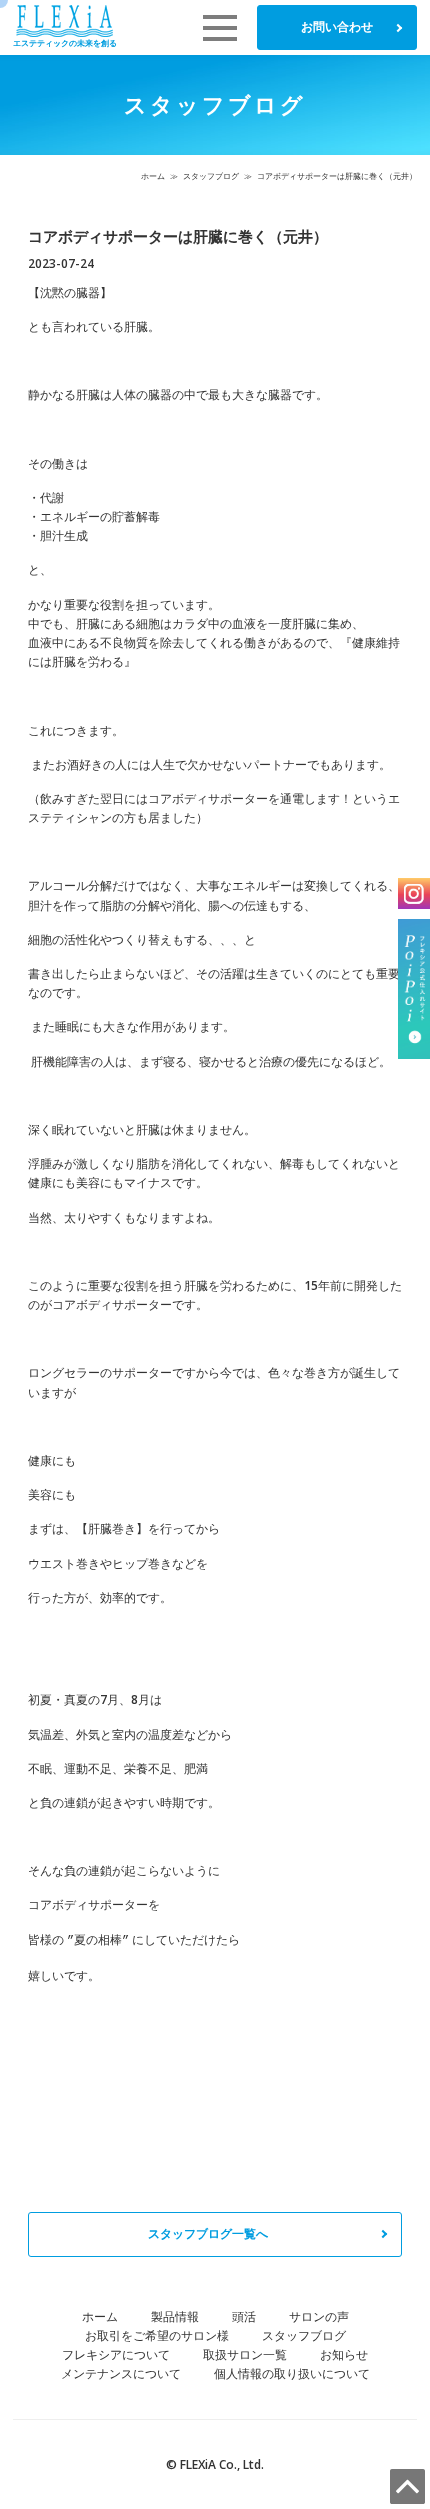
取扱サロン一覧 (245, 2354)
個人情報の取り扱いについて (292, 2373)
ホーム (153, 175)
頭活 (244, 2316)
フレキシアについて (116, 2354)
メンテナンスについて (121, 2373)
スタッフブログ (211, 175)
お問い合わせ (337, 26)
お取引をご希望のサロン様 (157, 2335)
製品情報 (175, 2316)
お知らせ (344, 2354)
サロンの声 (319, 2316)
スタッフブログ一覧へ (208, 2233)
